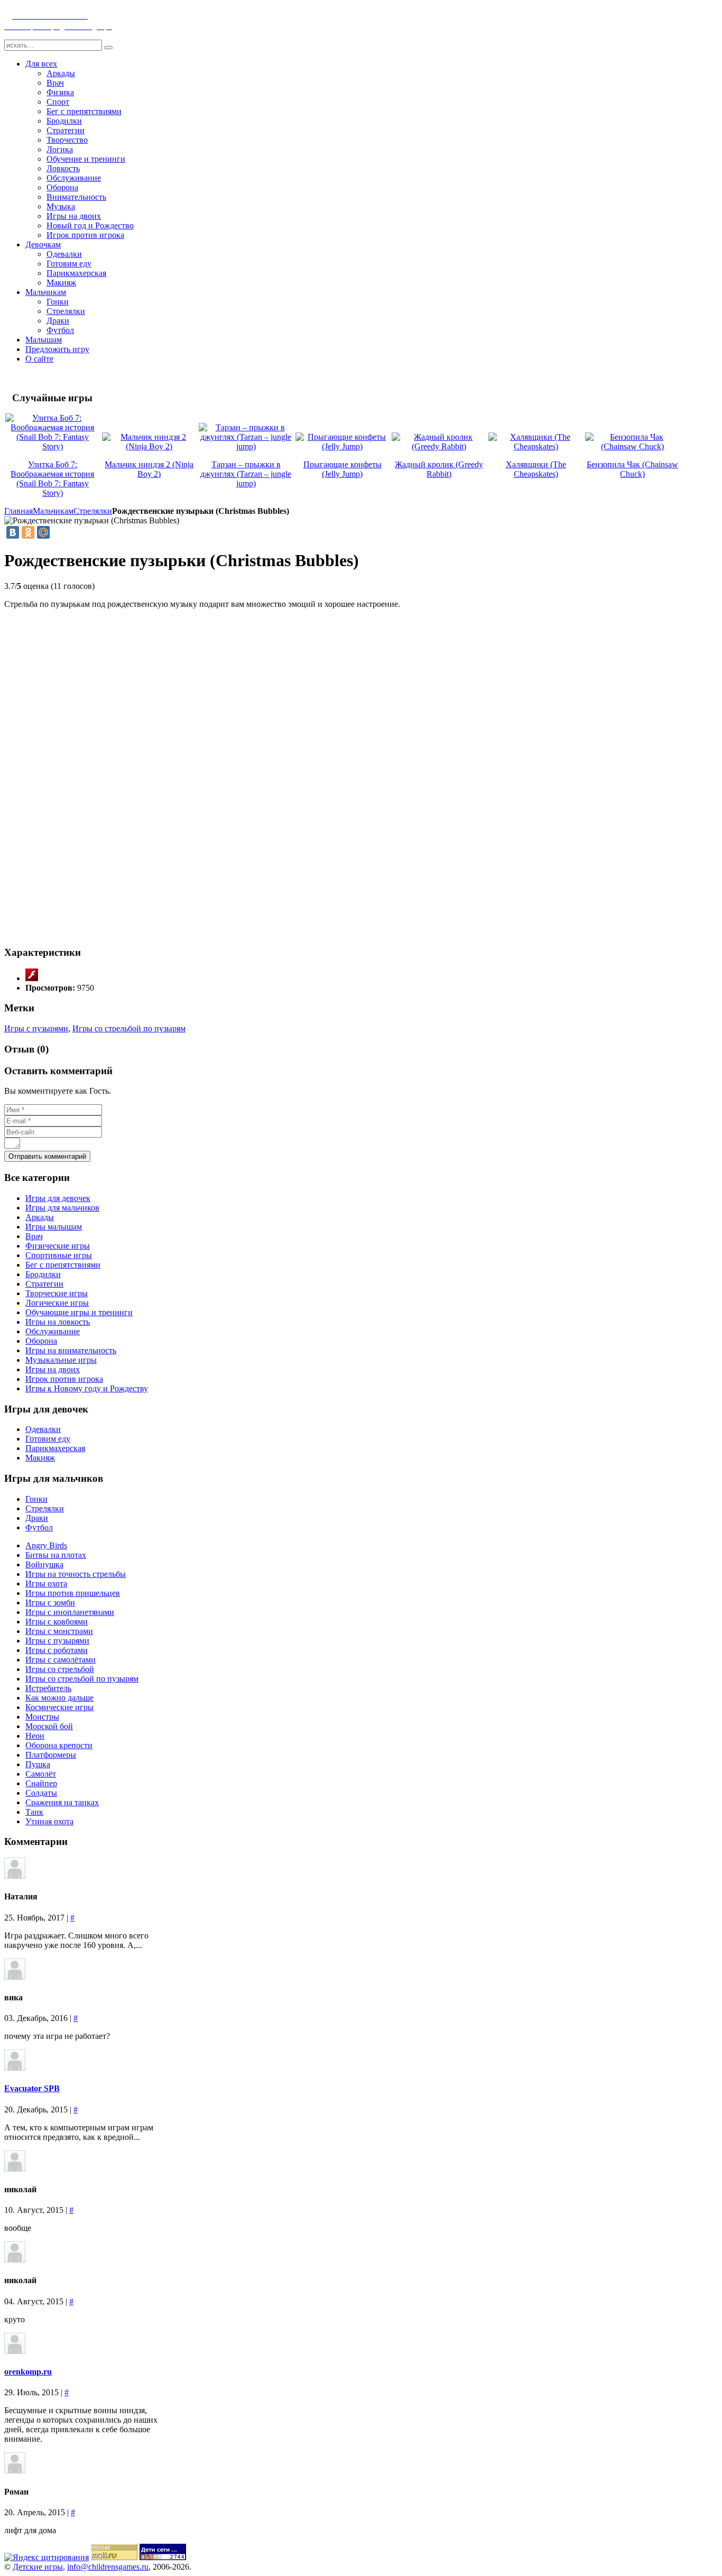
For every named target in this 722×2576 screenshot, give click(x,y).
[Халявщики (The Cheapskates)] (536, 446)
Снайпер (41, 1783)
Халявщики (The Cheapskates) (536, 469)
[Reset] (108, 48)
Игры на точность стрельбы (76, 1574)
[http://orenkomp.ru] (15, 2351)
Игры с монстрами (59, 1631)
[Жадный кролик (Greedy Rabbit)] (439, 446)
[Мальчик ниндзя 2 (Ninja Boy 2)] (149, 446)
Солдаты (41, 1793)
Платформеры (51, 1755)
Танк (34, 1812)
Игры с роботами (57, 1650)
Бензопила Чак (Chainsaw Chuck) (632, 469)
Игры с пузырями (36, 1028)
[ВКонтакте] (13, 532)
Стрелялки (93, 511)
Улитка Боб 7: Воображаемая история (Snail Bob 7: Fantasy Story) (52, 479)
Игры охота (46, 1584)
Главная (18, 511)
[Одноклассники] (28, 532)
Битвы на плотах (56, 1555)
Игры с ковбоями (57, 1622)
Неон (35, 1736)
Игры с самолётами (61, 1660)
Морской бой (49, 1726)
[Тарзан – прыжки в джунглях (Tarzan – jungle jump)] (246, 446)
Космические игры (59, 1707)
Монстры (42, 1717)
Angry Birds (46, 1545)
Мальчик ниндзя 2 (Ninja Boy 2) (149, 469)
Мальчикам (53, 511)
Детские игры (38, 2567)
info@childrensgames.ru (108, 2567)
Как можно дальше (59, 1698)
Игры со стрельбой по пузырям (129, 1028)
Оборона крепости (59, 1745)
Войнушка (44, 1564)
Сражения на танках (62, 1802)
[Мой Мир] (43, 532)
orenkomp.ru (28, 2372)
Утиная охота (49, 1821)
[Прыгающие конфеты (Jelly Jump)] (343, 446)
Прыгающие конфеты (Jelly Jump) (343, 469)
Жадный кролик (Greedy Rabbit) (439, 469)
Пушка (38, 1764)
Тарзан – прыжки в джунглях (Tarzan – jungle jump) (246, 474)
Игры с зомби (50, 1603)
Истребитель (48, 1688)
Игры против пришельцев (73, 1593)
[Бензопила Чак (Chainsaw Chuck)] (632, 446)
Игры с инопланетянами (70, 1612)
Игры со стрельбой (60, 1669)
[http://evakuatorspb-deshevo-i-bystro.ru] (15, 2068)
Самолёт (41, 1774)
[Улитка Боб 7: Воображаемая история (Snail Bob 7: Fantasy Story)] (53, 446)
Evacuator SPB (32, 2088)
